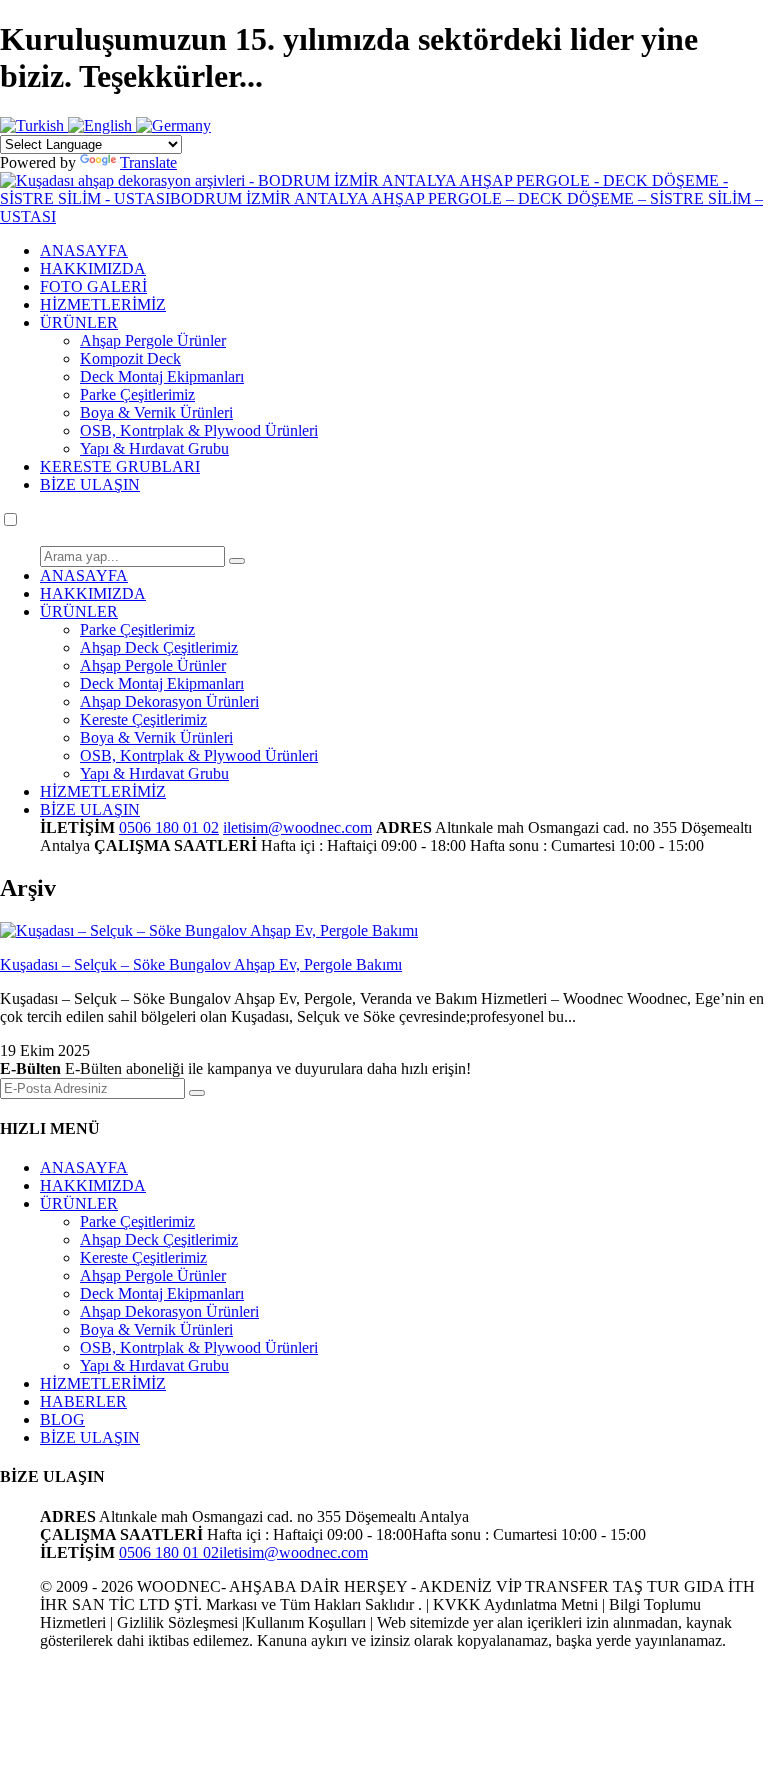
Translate (148, 162)
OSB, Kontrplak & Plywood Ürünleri (199, 430)
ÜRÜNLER (79, 322)
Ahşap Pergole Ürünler (153, 340)
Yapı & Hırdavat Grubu (154, 448)
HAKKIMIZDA (93, 268)
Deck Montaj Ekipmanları (162, 376)
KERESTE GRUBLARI (120, 466)
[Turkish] (34, 125)
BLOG (62, 1419)
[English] (102, 125)
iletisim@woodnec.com (297, 827)
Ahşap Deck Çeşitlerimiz (159, 647)
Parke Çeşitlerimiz (137, 394)
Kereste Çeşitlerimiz (143, 719)
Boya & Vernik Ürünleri (156, 412)
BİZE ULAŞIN (90, 484)
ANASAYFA (84, 250)
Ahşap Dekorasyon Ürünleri (169, 701)
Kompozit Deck (130, 358)
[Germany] (173, 125)
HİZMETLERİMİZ (103, 304)
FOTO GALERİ (93, 286)
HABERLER (83, 1401)
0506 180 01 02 (169, 827)
